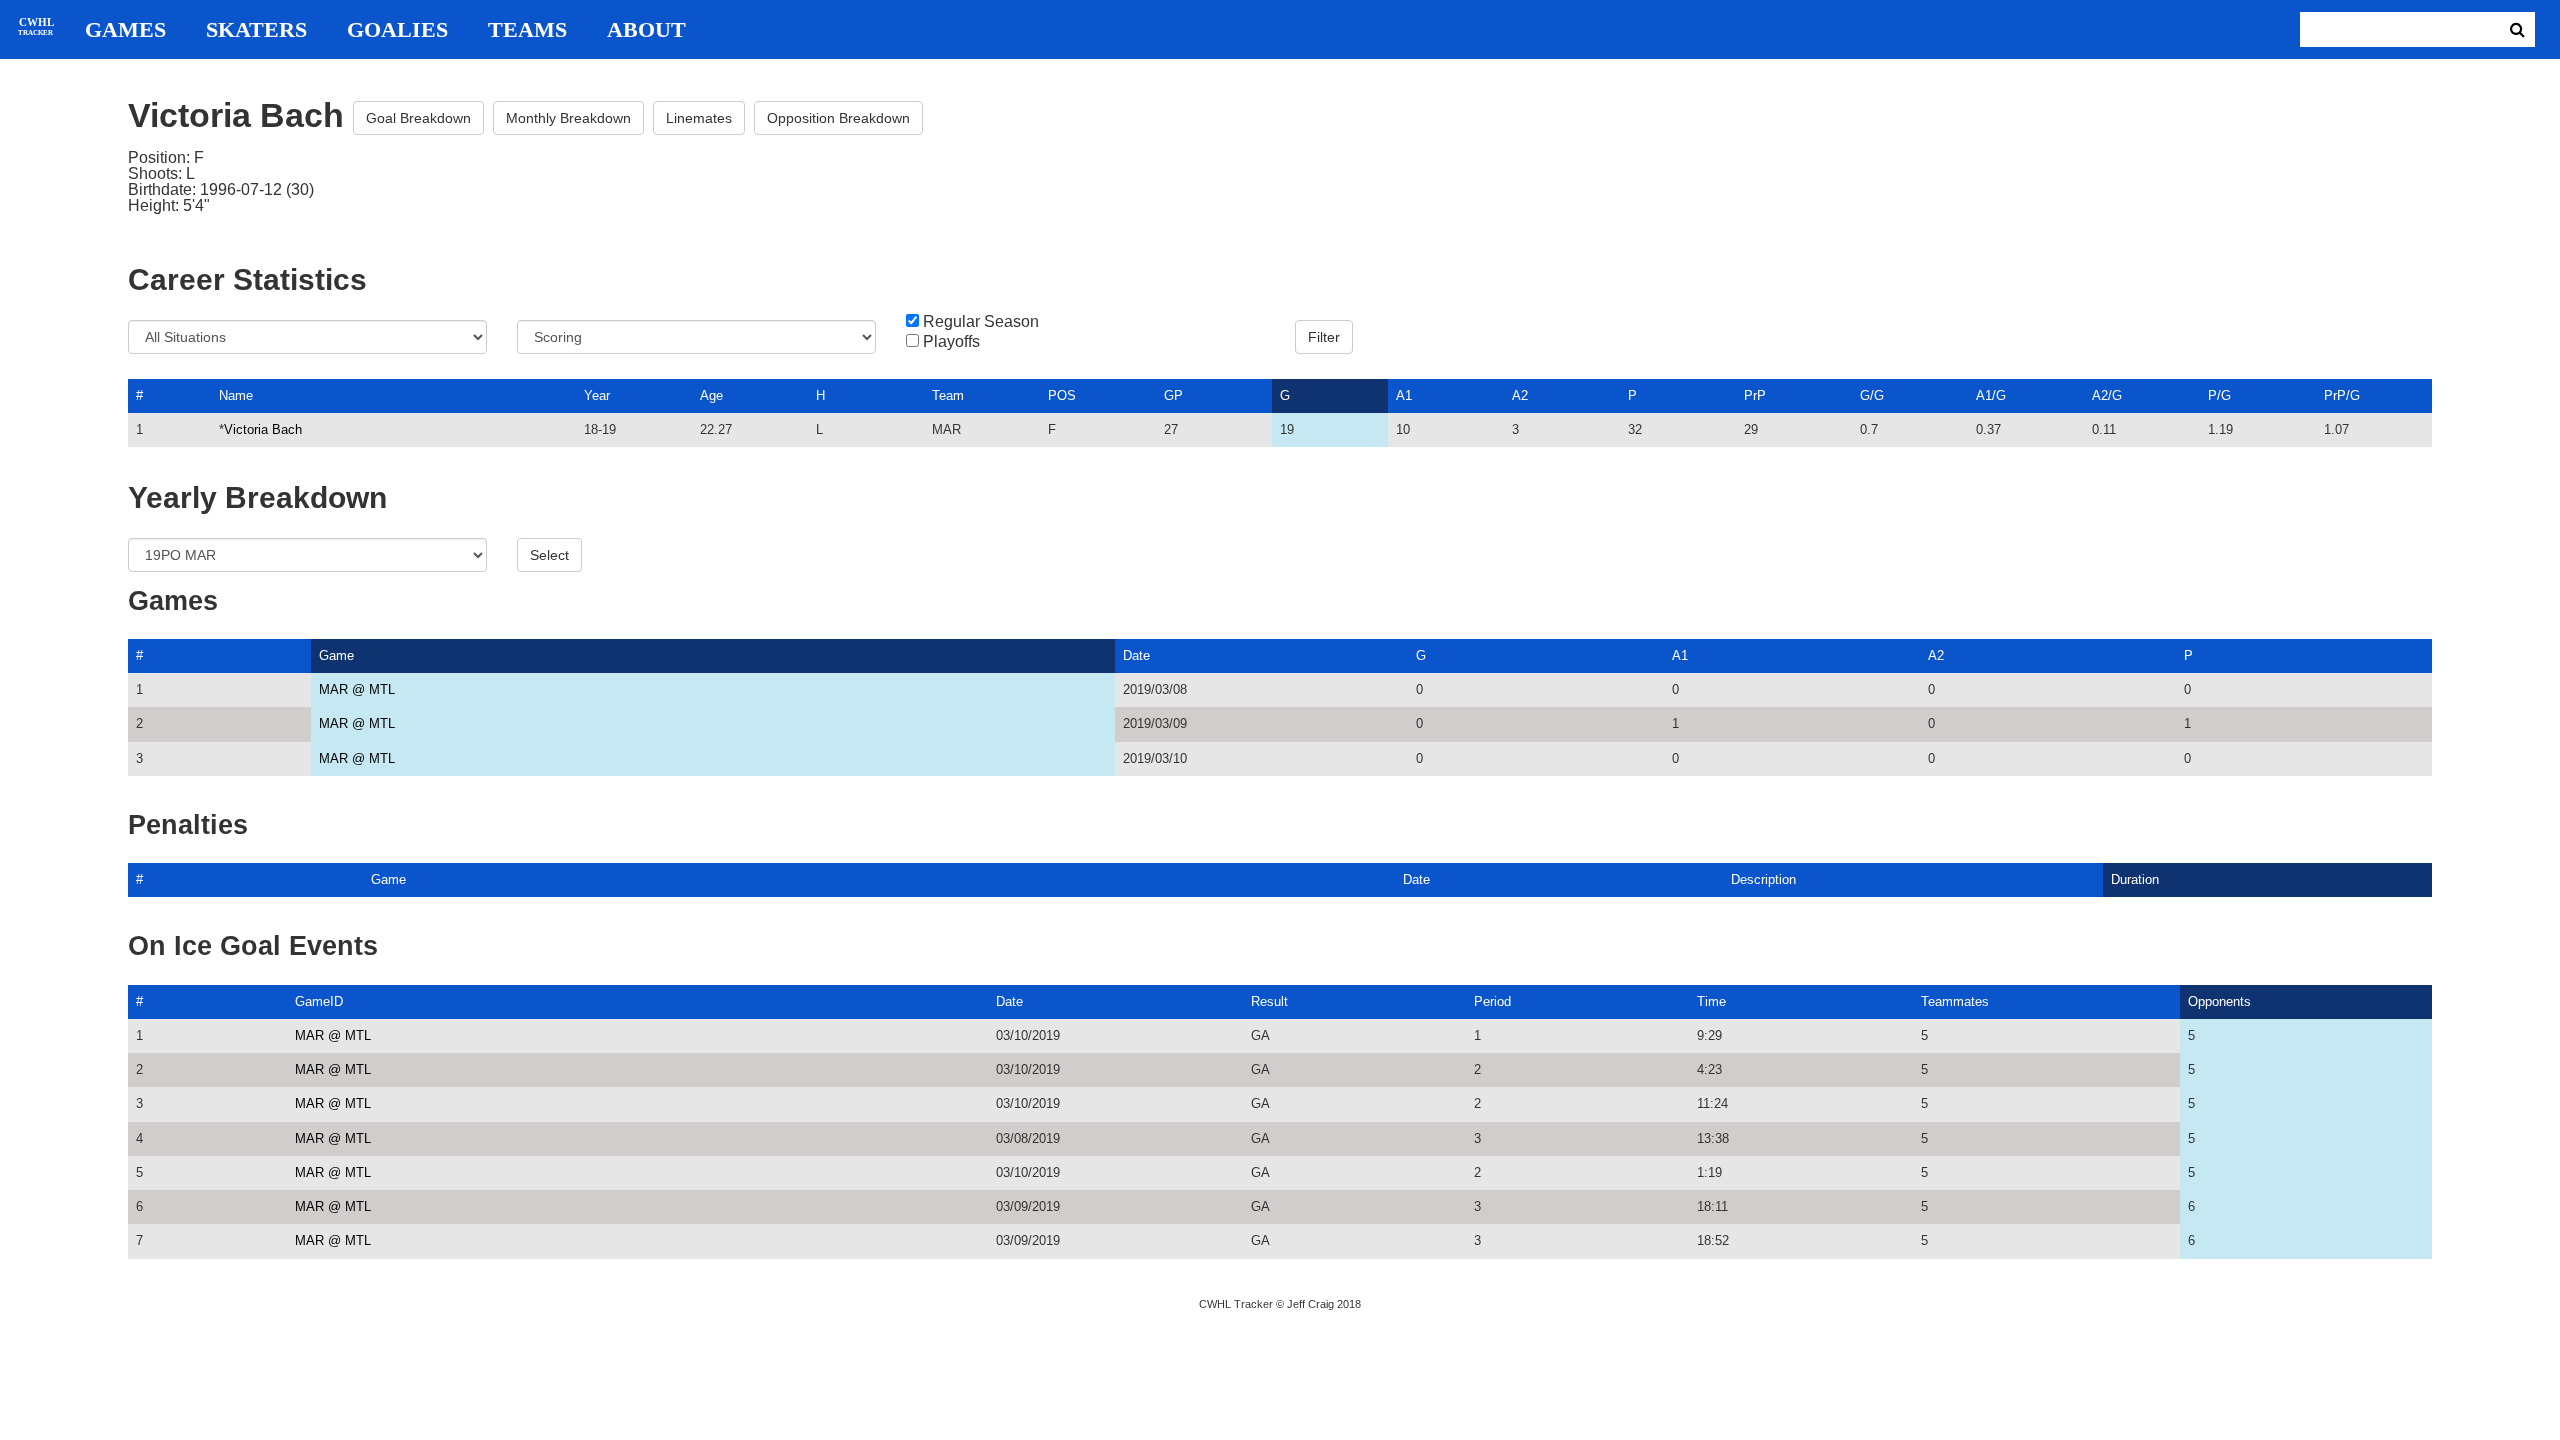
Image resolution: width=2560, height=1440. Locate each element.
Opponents (2219, 1001)
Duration (2135, 879)
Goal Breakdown (418, 118)
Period (1492, 1001)
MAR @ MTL (357, 689)
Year (597, 395)
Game (336, 655)
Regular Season (981, 322)
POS (1062, 395)
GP (1173, 395)
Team (948, 395)
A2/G (2107, 395)
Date (1136, 655)
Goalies (397, 30)
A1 (1404, 395)
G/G (1872, 395)
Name (236, 395)
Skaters (256, 30)
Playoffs (951, 342)
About (646, 30)
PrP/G (2342, 395)
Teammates (1955, 1001)
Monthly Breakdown (568, 118)
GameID (319, 1001)
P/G (2219, 395)
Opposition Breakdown (838, 118)
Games (125, 30)
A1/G (1991, 395)
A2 (1520, 395)
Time (1711, 1001)
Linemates (699, 118)
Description (1763, 879)
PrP (1755, 395)
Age (711, 395)
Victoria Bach (263, 429)
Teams (527, 30)
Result (1269, 1001)
